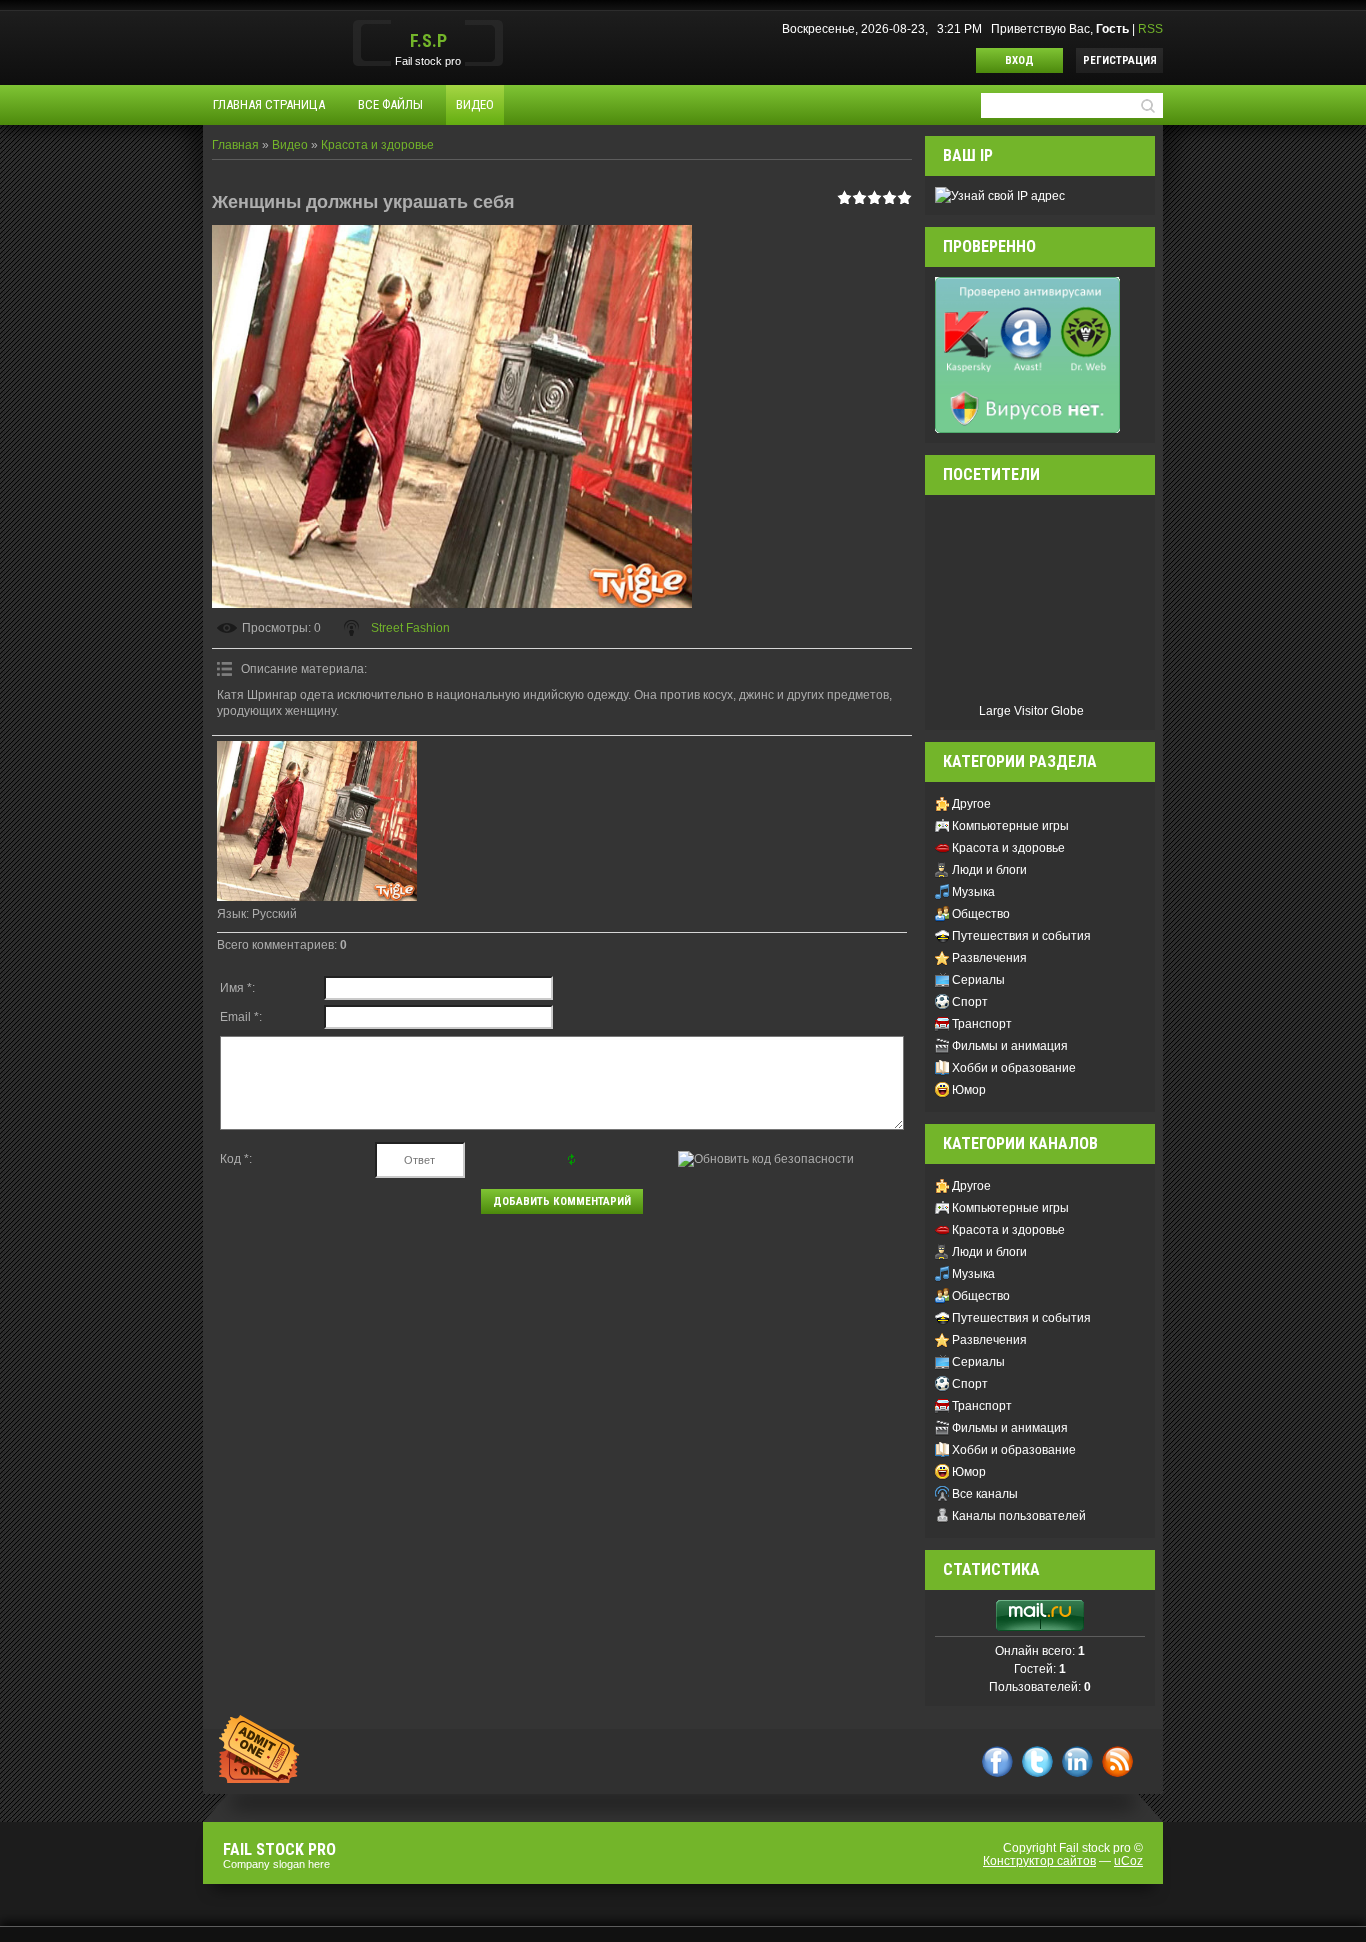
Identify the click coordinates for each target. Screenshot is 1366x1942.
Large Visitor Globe (1031, 711)
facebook (997, 1761)
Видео (290, 145)
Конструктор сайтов (1039, 1861)
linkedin (1077, 1761)
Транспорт (982, 1024)
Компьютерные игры (1010, 826)
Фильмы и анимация (1010, 1046)
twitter (1037, 1761)
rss (1117, 1761)
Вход (1019, 60)
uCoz (1128, 1861)
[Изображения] (317, 820)
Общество (981, 914)
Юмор (969, 1090)
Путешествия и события (1021, 936)
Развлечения (989, 958)
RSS (1150, 29)
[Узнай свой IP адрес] (1000, 195)
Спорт (970, 1002)
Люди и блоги (989, 870)
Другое (971, 804)
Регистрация (1120, 60)
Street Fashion (410, 628)
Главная (235, 145)
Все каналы (985, 1494)
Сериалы (978, 980)
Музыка (973, 892)
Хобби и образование (1014, 1068)
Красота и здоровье (377, 145)
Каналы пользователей (1019, 1516)
